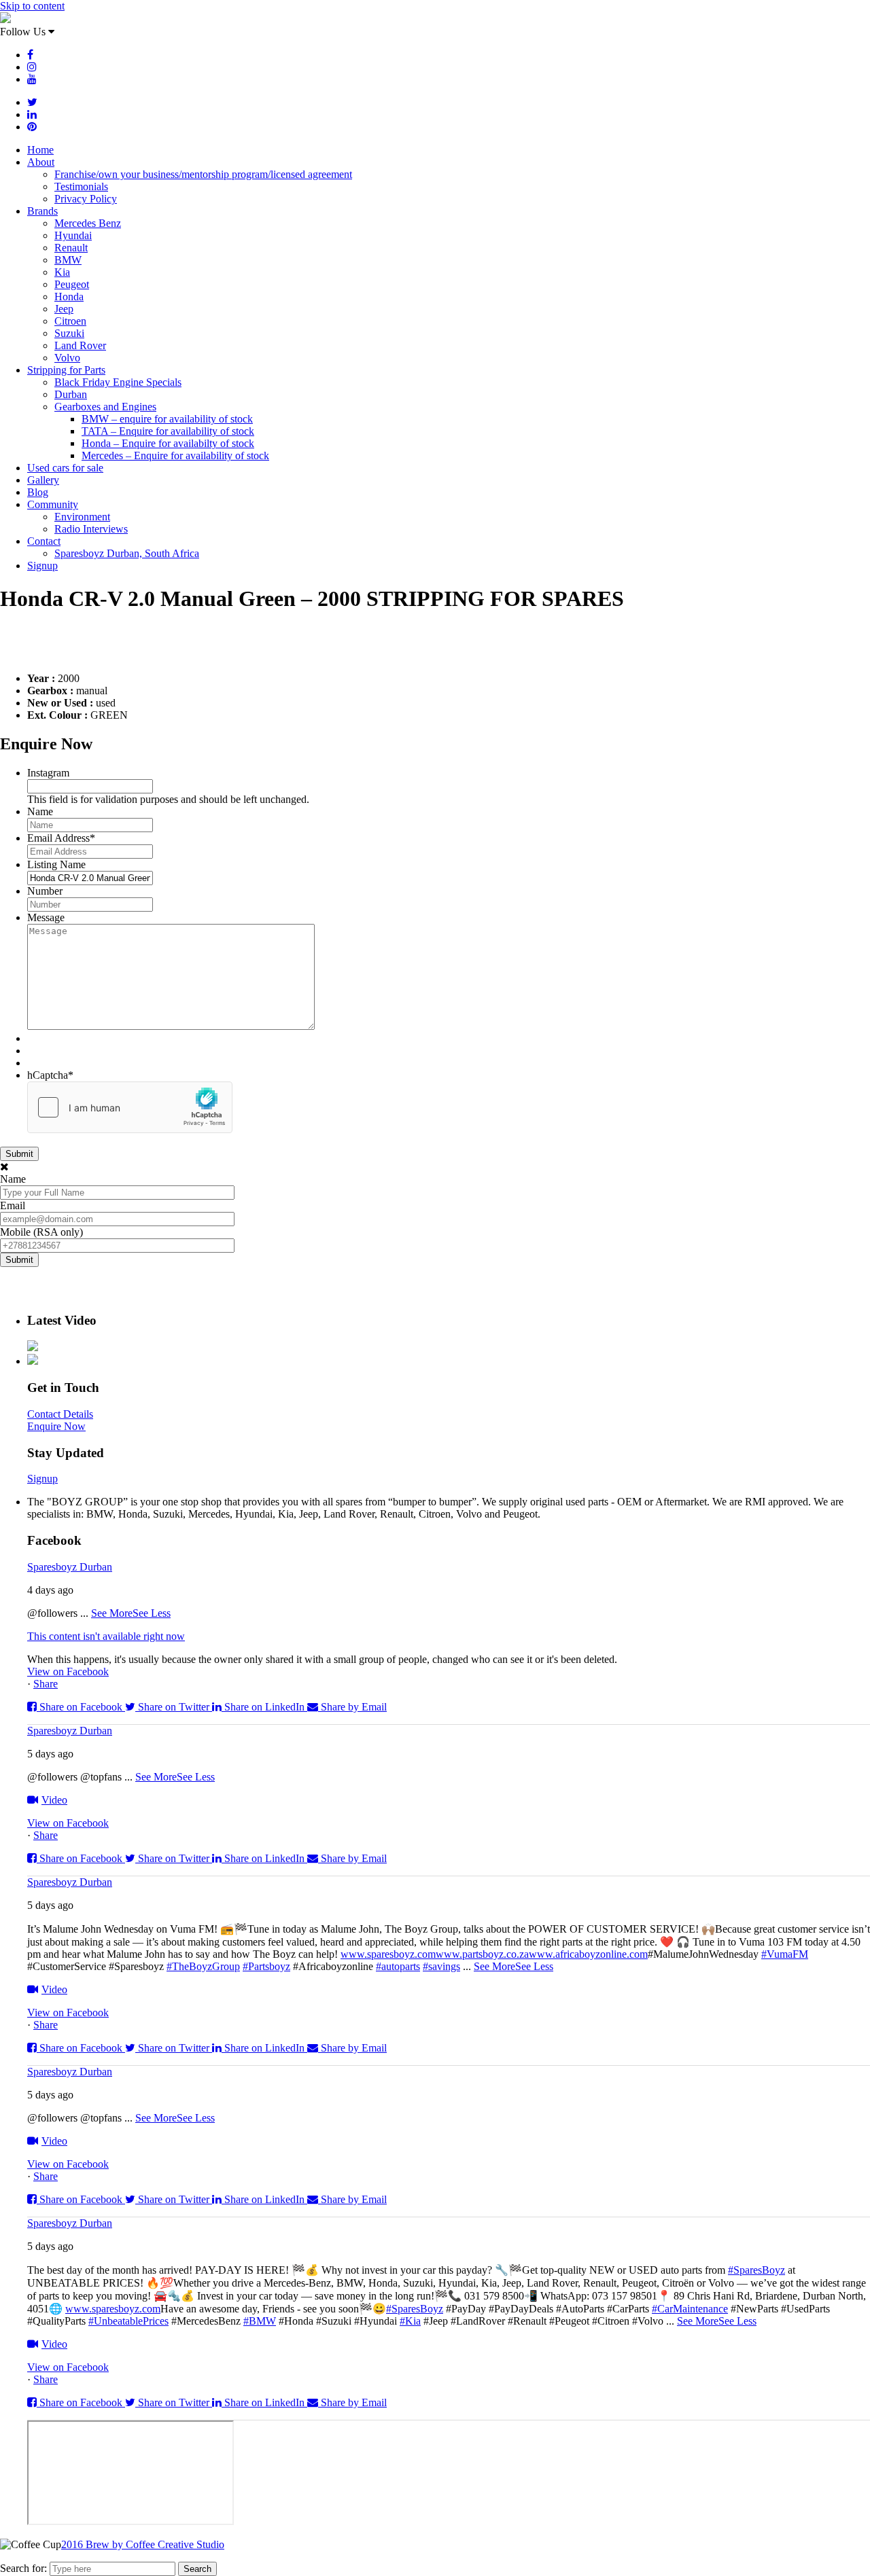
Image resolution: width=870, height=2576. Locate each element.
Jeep (64, 309)
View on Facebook (68, 1671)
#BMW (260, 2321)
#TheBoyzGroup (203, 1966)
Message (46, 917)
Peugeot (72, 284)
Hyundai (73, 235)
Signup (42, 566)
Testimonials (81, 186)
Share (46, 1684)
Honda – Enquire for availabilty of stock (168, 443)
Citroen (70, 321)
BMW (68, 260)
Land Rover (80, 345)
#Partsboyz (266, 1966)
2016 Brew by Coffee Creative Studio (143, 2544)
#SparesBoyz (756, 2270)
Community (53, 504)
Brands (42, 211)
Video (54, 1800)
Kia (62, 272)
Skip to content (32, 6)
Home (40, 150)
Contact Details (60, 1414)
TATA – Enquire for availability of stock (168, 431)
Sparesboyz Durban (70, 1567)
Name (40, 811)
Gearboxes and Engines (105, 407)
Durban (71, 394)
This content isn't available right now (106, 1636)
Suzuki (69, 333)
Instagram (48, 773)
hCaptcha (50, 1075)
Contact (44, 541)
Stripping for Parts (66, 370)
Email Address (61, 838)
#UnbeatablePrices (128, 2321)
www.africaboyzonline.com (588, 1954)
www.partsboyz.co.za (482, 1954)
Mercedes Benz (88, 223)
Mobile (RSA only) (41, 1232)
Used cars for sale (65, 468)
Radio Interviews (91, 529)
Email (13, 1205)
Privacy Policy (86, 199)
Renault (71, 248)
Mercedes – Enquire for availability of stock (175, 455)
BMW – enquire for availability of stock (167, 419)
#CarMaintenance (690, 2309)
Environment (82, 517)
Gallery (43, 480)
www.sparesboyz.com (388, 1954)
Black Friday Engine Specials (118, 382)
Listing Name (56, 864)
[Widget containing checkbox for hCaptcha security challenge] (130, 1107)
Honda (69, 297)
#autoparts (398, 1966)
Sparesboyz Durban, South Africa (127, 553)
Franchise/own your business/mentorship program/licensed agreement (203, 174)
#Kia (410, 2321)
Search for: (23, 2568)
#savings (441, 1966)
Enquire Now (56, 1426)
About (41, 162)
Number (45, 891)
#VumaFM (785, 1954)
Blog (38, 492)
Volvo (67, 358)
